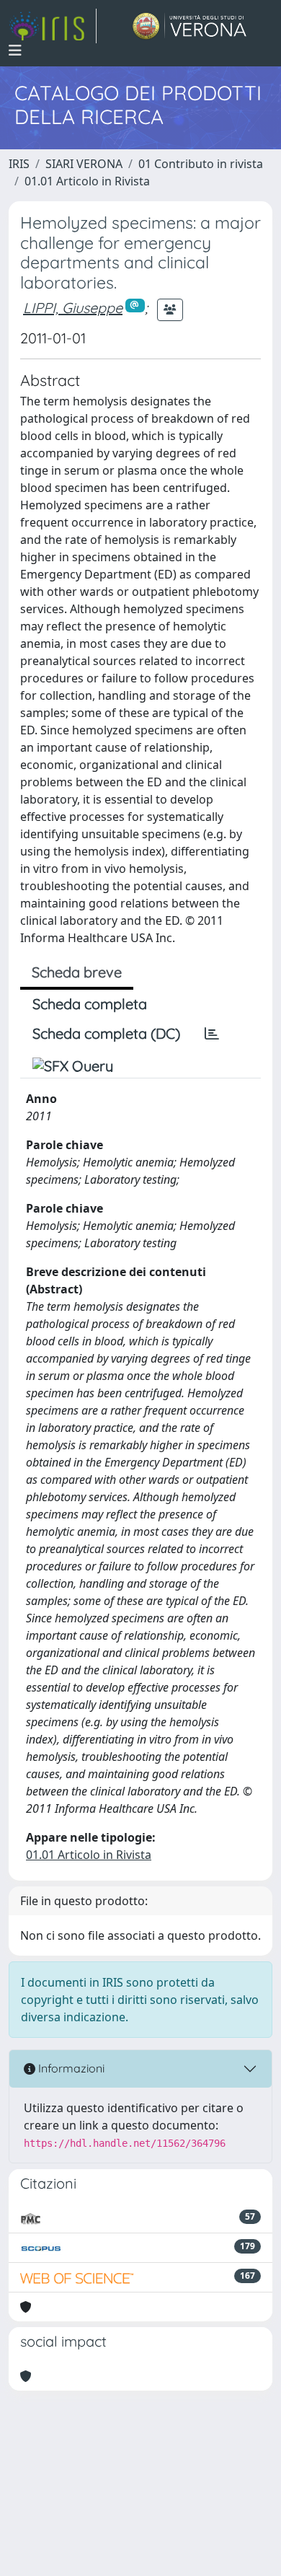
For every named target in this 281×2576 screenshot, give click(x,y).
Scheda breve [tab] (77, 972)
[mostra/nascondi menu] (15, 50)
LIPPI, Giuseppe (73, 308)
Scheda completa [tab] (90, 1004)
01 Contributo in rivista (201, 164)
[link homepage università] (190, 26)
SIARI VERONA (84, 164)
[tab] (212, 1034)
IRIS (19, 164)
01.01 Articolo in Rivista (87, 181)
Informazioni (70, 2068)
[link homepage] (53, 26)
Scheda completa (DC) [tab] (106, 1033)
